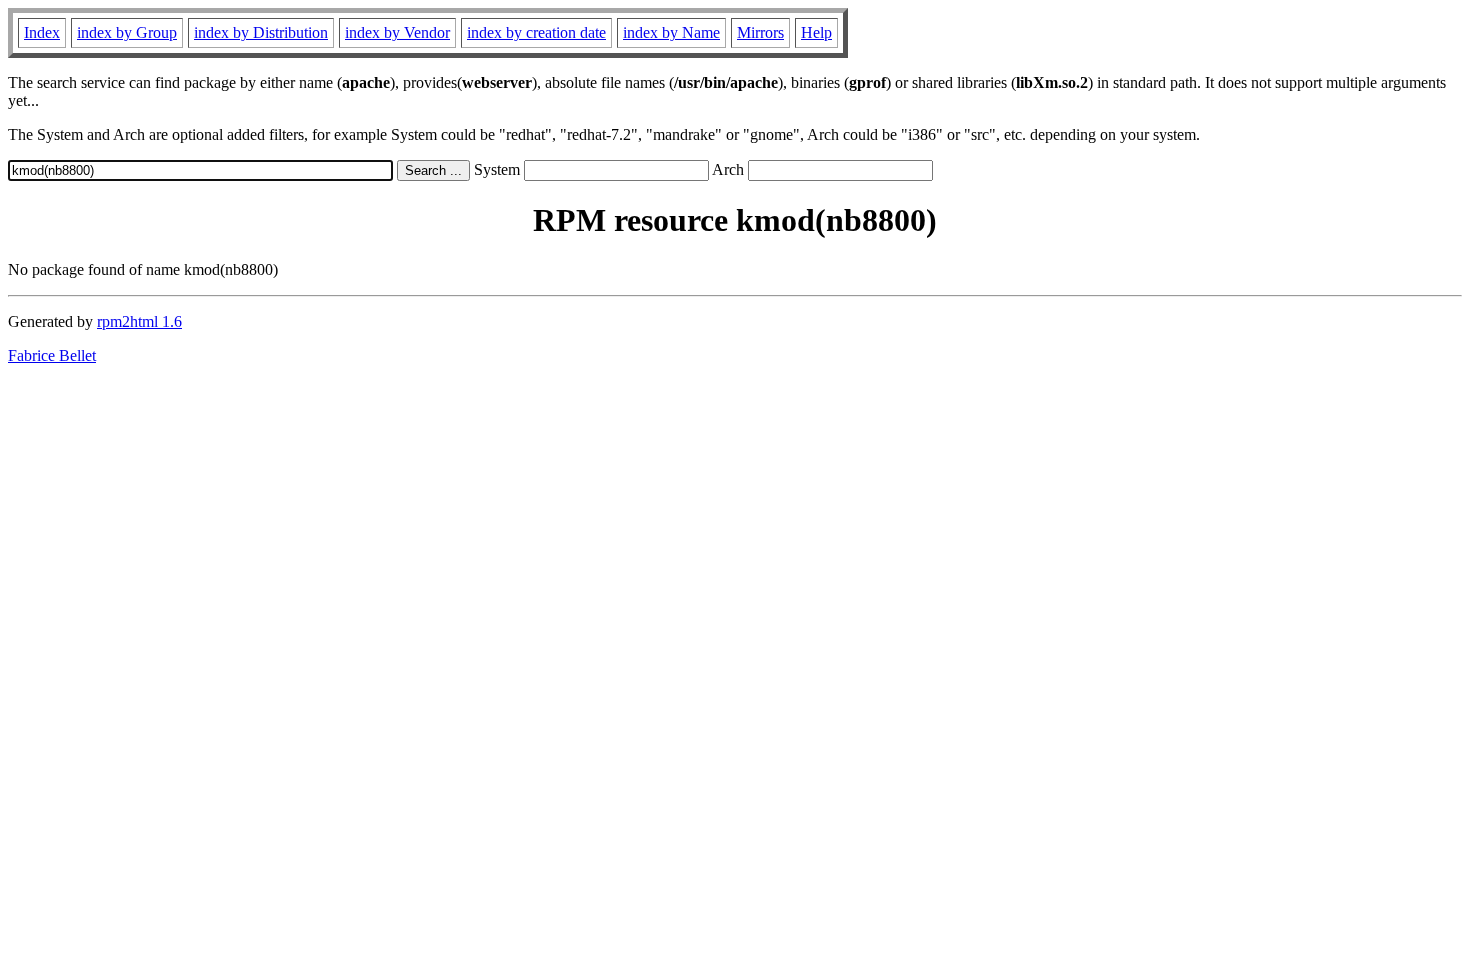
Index (42, 32)
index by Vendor (397, 32)
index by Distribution (261, 32)
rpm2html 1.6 (139, 321)
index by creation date (536, 32)
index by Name (671, 32)
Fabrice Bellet (52, 355)
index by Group (127, 32)
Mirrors (760, 32)
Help (816, 32)
